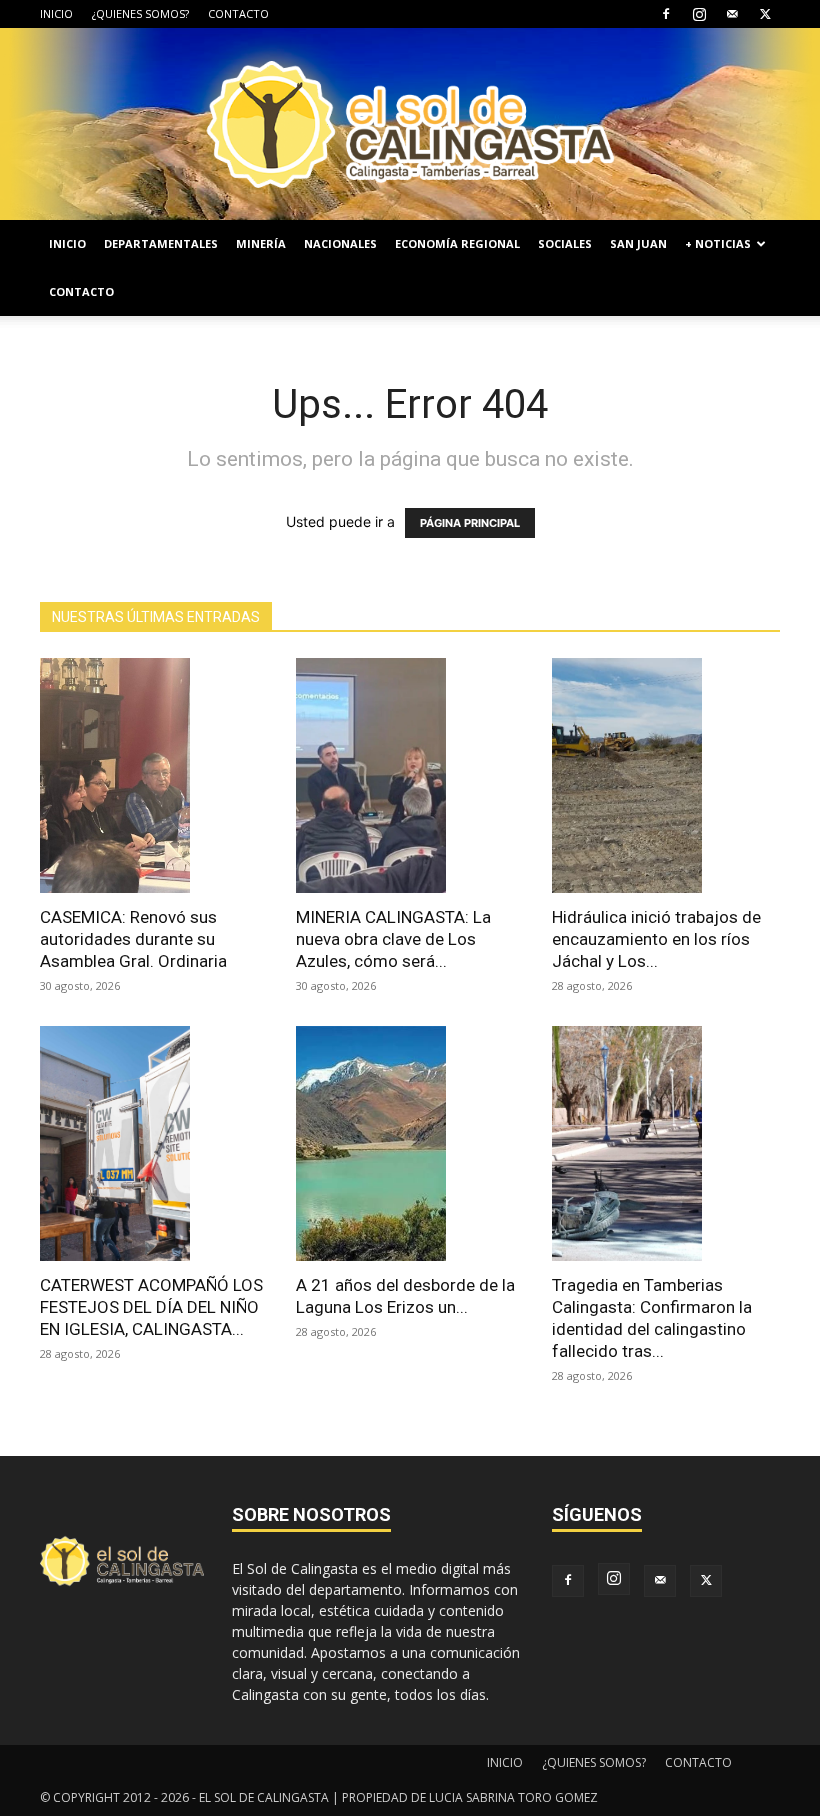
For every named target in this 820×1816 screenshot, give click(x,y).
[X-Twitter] (765, 14)
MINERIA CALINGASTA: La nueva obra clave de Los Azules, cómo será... (393, 939)
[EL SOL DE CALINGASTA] (410, 124)
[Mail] (732, 14)
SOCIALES (565, 243)
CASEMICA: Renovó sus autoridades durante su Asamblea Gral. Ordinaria (133, 939)
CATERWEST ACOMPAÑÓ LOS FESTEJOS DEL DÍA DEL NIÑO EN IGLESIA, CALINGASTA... (151, 1307)
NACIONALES (340, 243)
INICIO (56, 13)
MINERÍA (261, 243)
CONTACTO (238, 13)
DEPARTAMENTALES (161, 243)
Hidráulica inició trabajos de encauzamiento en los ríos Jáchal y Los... (656, 939)
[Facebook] (666, 14)
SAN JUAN (638, 243)
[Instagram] (699, 14)
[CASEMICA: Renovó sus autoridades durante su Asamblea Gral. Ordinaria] (154, 775)
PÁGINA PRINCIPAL (470, 523)
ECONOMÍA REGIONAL (457, 243)
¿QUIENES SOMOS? (140, 13)
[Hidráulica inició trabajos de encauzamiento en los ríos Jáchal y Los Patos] (666, 775)
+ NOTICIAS (718, 243)
